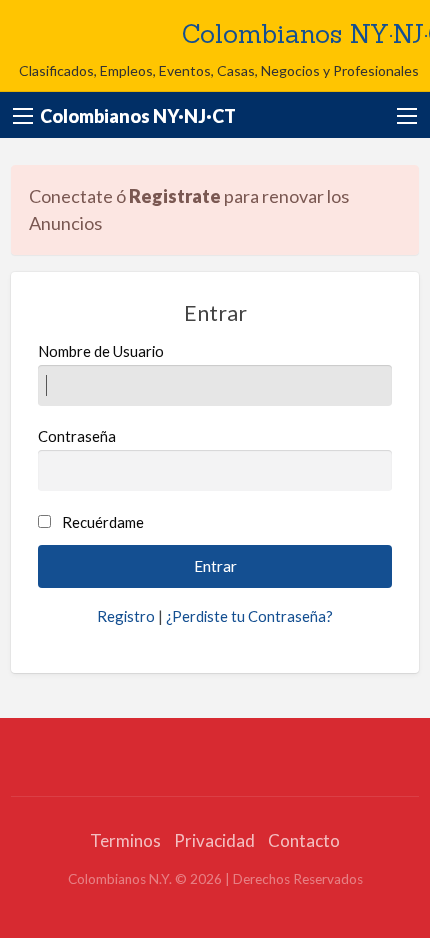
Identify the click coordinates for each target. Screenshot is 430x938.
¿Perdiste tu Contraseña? (249, 616)
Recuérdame (103, 522)
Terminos (125, 840)
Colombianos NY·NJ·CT (138, 116)
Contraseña (77, 436)
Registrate (175, 196)
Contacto (304, 840)
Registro (126, 616)
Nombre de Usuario (101, 351)
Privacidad (214, 840)
